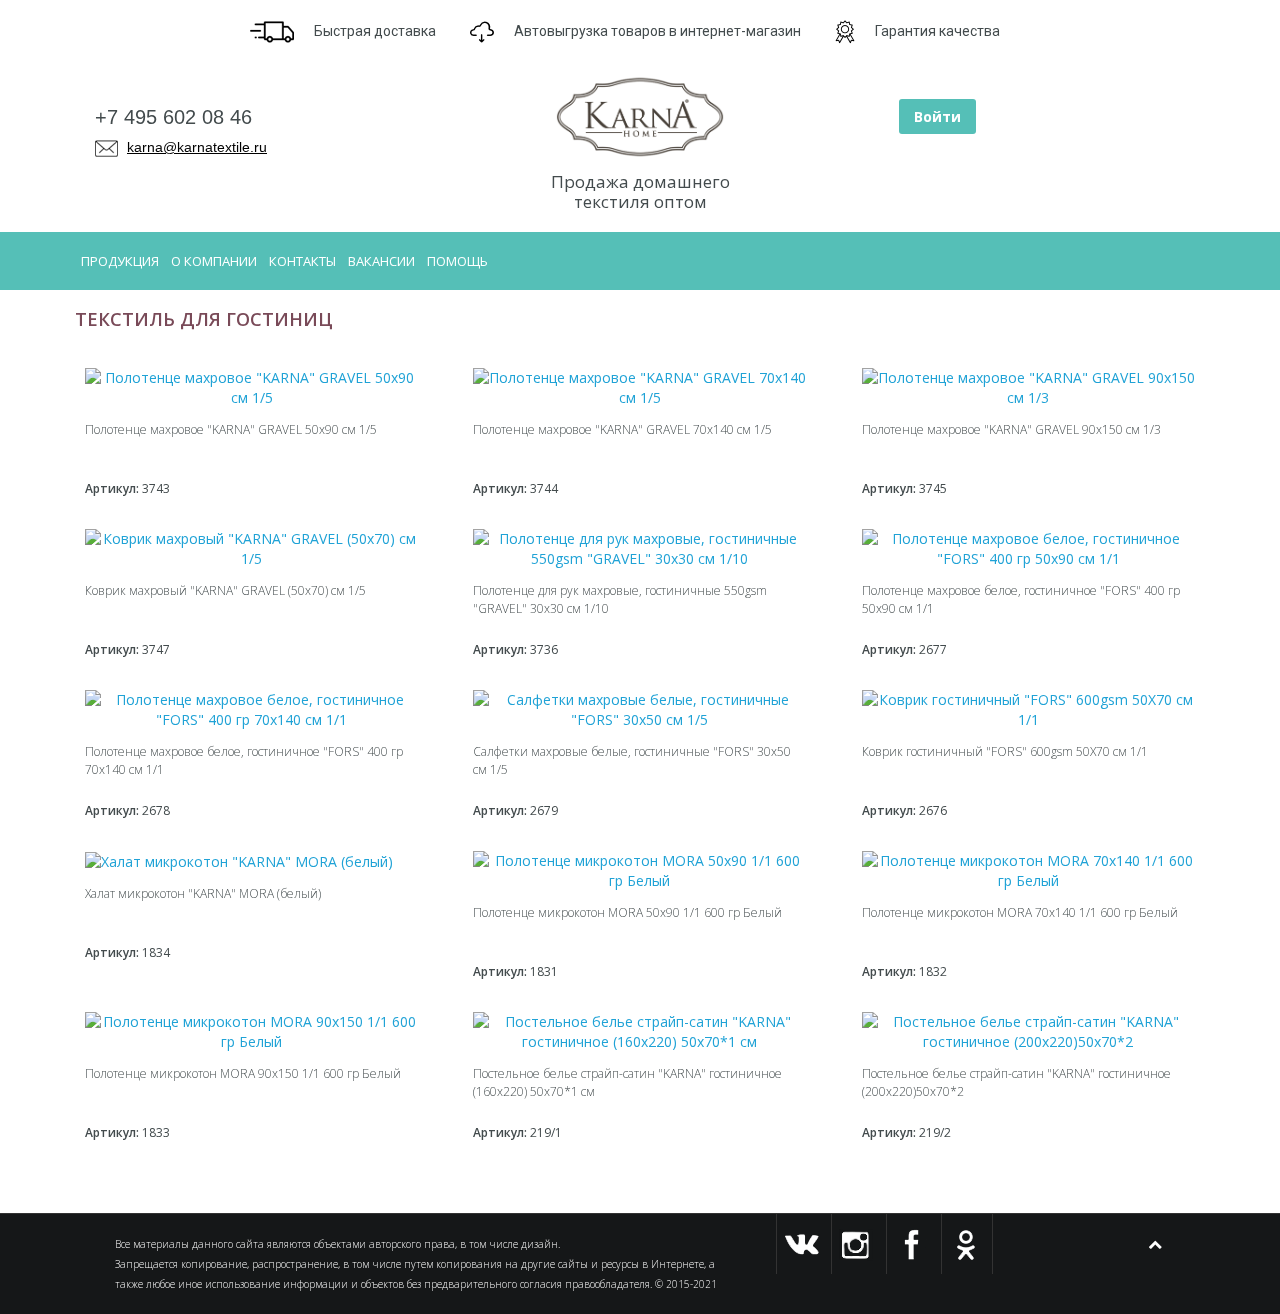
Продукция (120, 261)
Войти (937, 116)
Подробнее (243, 494)
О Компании (214, 261)
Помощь (457, 261)
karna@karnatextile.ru (197, 147)
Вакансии (381, 261)
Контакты (302, 261)
